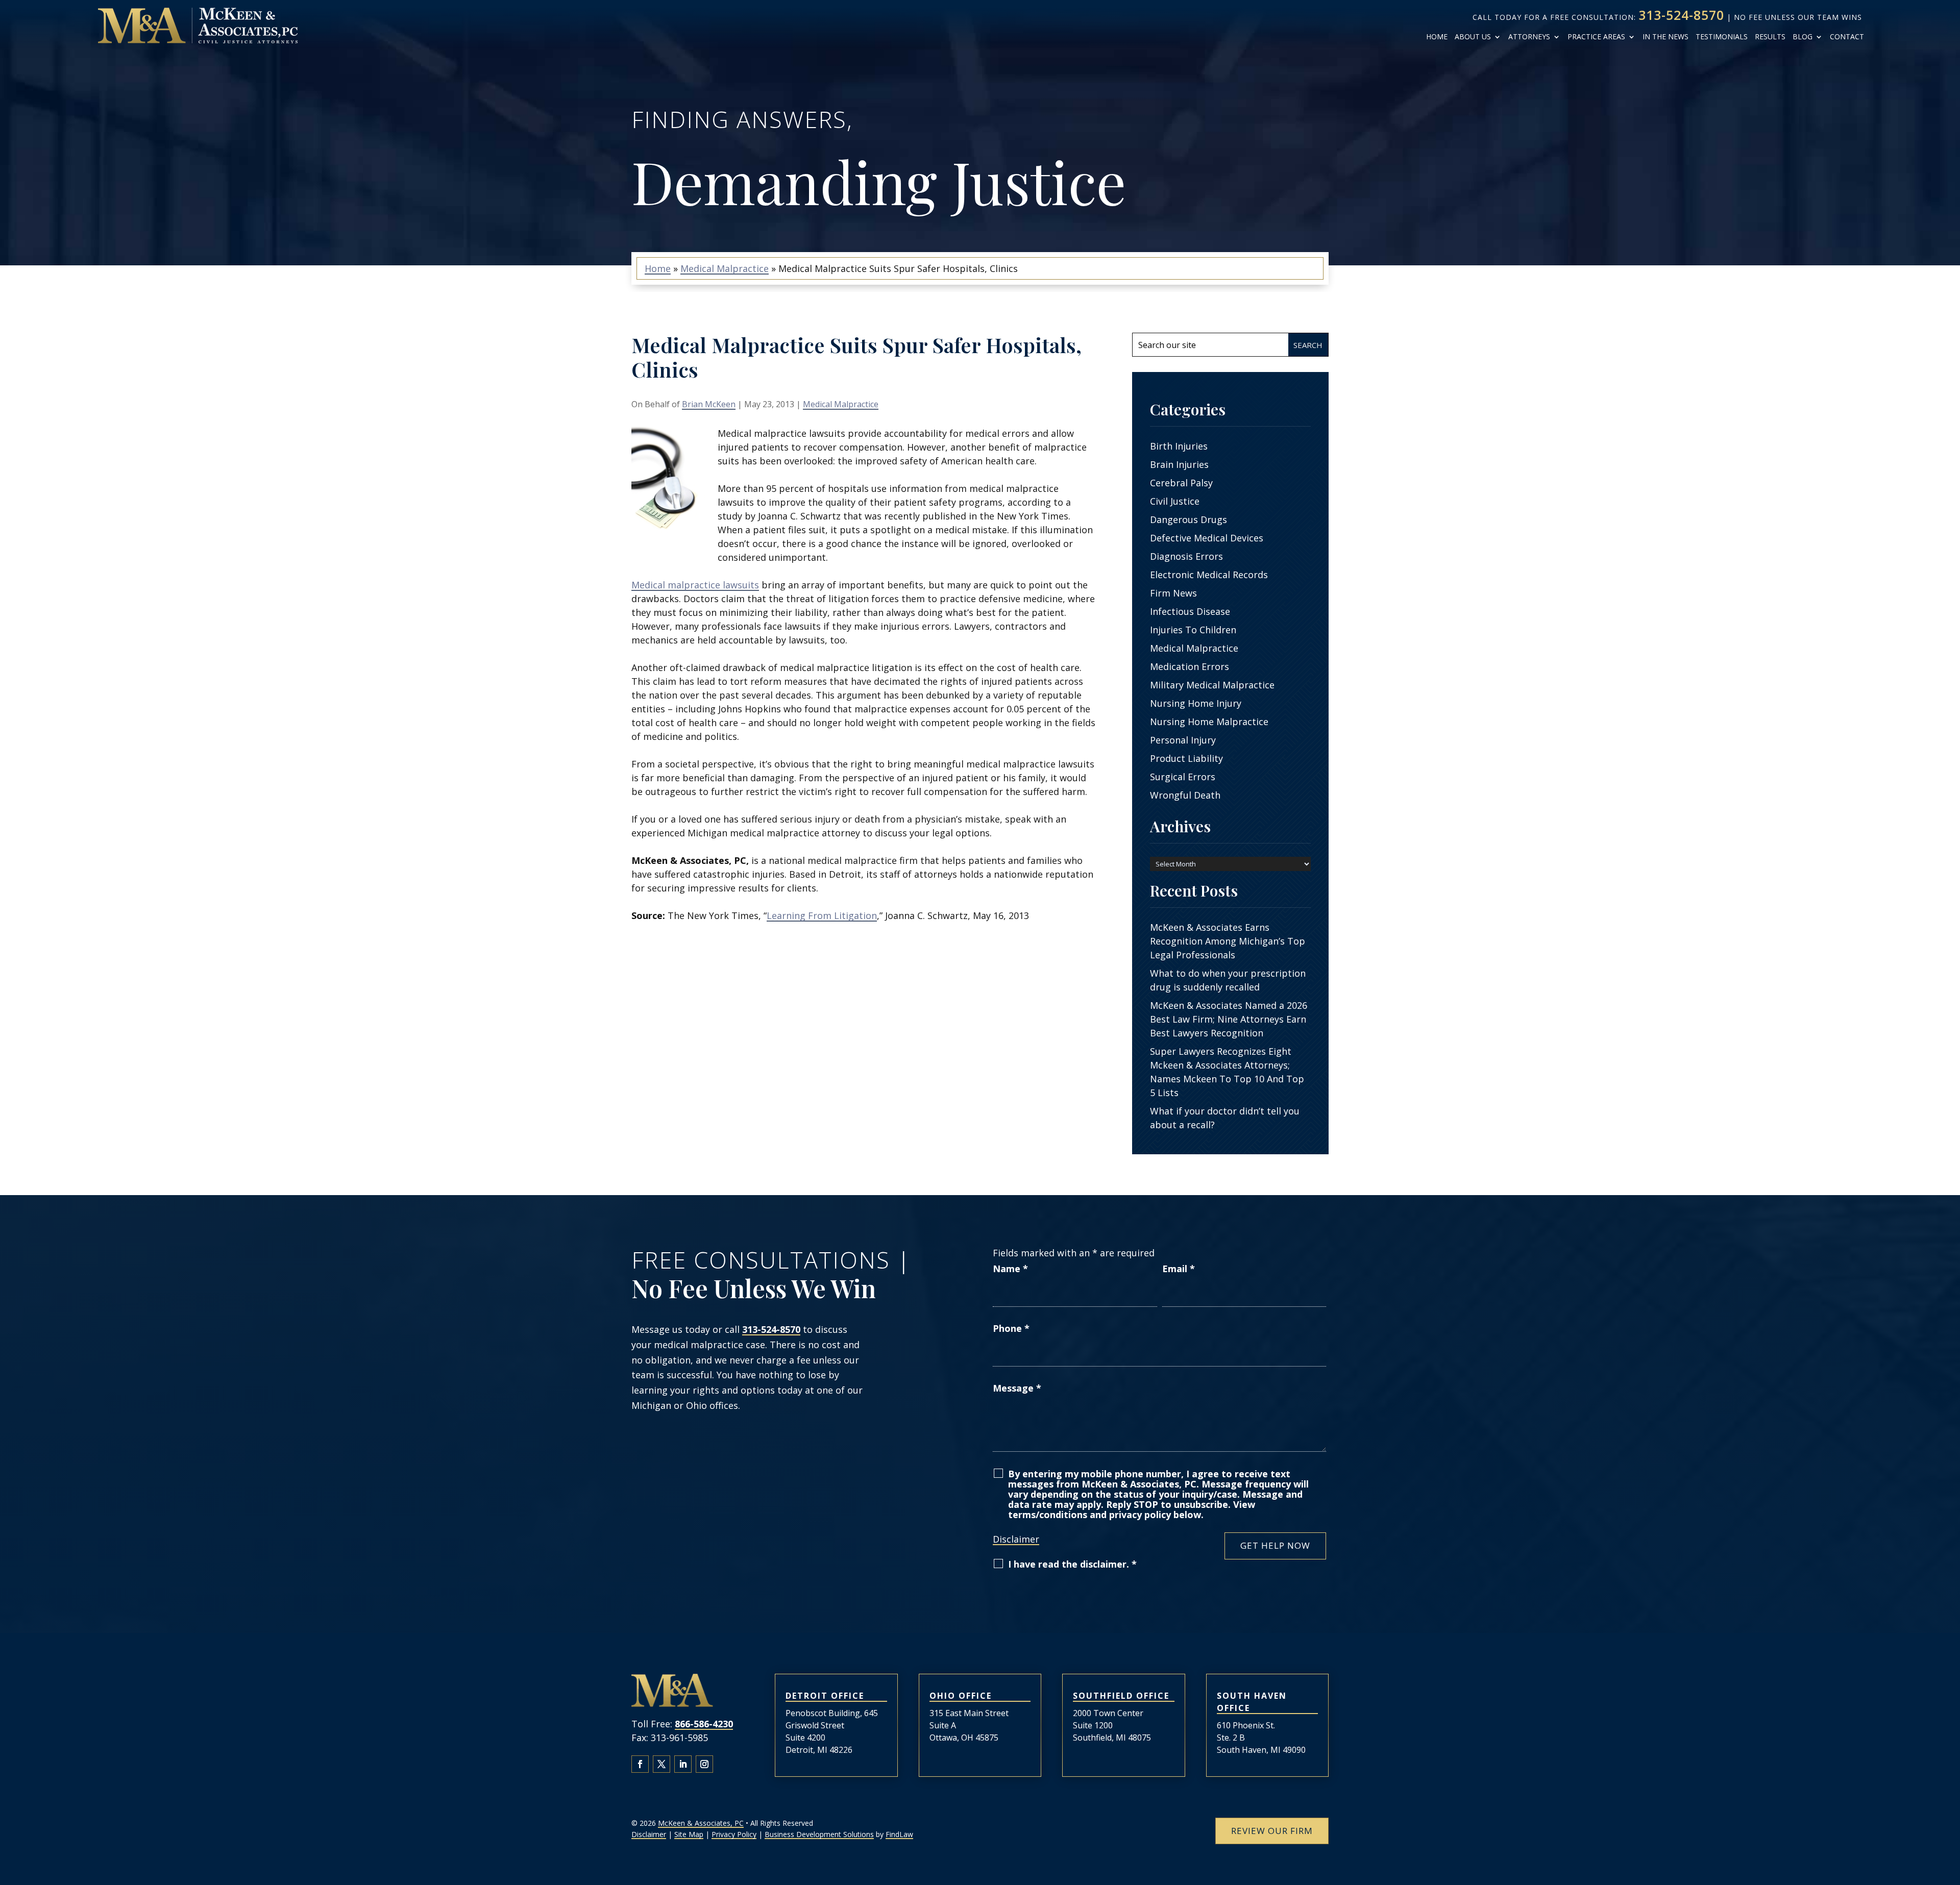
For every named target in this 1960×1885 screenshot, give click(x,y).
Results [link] (1770, 37)
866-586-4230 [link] (704, 1724)
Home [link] (1437, 37)
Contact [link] (1847, 37)
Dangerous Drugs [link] (1189, 519)
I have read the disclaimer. (1072, 1564)
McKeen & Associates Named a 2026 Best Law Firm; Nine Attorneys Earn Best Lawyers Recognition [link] (1229, 1019)
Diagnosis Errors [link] (1186, 556)
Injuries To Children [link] (1193, 630)
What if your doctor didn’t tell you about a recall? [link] (1225, 1118)
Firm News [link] (1173, 593)
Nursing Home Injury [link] (1196, 703)
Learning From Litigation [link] (822, 915)
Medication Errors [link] (1190, 666)
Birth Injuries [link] (1179, 446)
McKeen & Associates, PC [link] (701, 1823)
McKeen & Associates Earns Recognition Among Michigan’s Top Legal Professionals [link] (1228, 941)
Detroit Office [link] (825, 1696)
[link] (198, 26)
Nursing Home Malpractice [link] (1209, 722)
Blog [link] (1803, 37)
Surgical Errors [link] (1183, 777)
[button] (640, 1764)
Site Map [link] (689, 1834)
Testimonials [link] (1722, 37)
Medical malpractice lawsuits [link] (695, 585)
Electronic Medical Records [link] (1209, 575)
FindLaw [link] (899, 1834)
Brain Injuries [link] (1179, 464)
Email (1179, 1269)
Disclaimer (1016, 1539)
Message (1017, 1388)
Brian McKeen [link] (709, 404)
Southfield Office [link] (1121, 1696)
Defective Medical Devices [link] (1207, 538)
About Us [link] (1473, 37)
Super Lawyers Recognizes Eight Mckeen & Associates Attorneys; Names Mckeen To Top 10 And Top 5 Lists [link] (1227, 1072)
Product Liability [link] (1186, 758)
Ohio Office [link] (961, 1696)
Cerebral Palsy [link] (1181, 483)
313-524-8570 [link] (1681, 15)
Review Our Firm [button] (1272, 1831)
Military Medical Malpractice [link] (1212, 685)
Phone (1011, 1328)
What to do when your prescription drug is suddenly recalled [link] (1228, 980)
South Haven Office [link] (1252, 1702)
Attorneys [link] (1529, 37)
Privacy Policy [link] (734, 1834)
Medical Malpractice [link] (841, 404)
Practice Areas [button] (1596, 37)
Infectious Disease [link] (1190, 611)
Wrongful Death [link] (1185, 795)
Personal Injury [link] (1183, 740)
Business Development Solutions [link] (819, 1834)
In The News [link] (1665, 37)
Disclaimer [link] (649, 1834)
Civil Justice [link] (1175, 501)
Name (1010, 1269)
